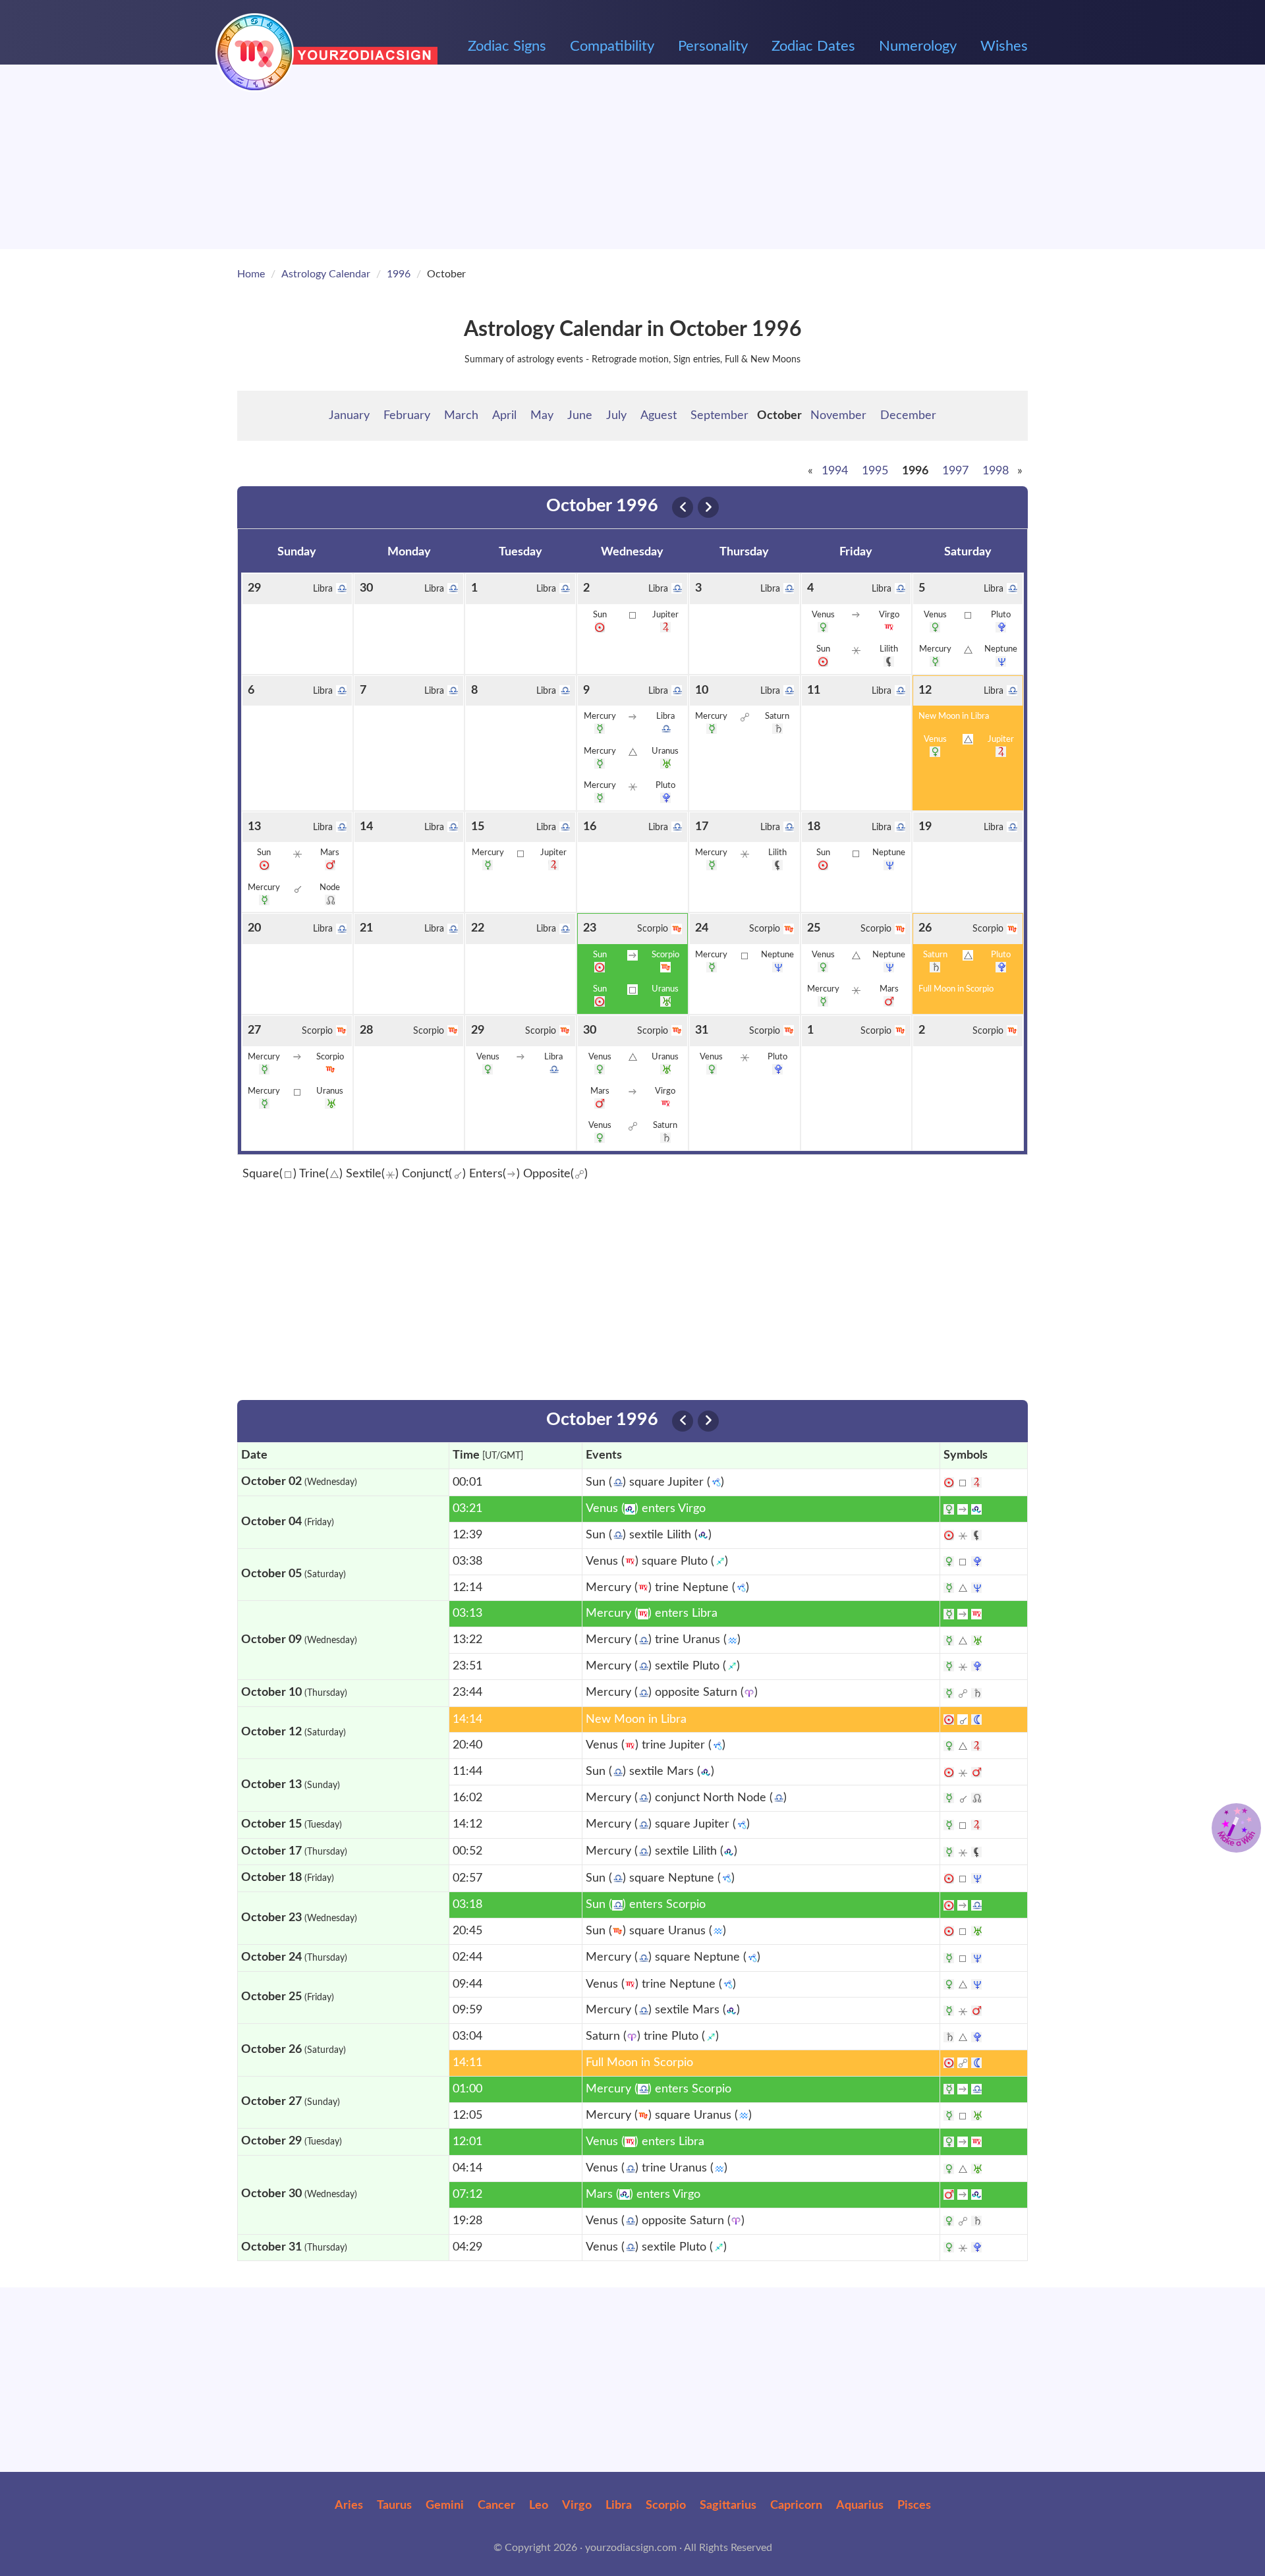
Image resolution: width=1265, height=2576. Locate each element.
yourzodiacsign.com (631, 2548)
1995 (875, 471)
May (542, 416)
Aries (349, 2506)
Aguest (659, 416)
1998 (996, 471)
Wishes (1004, 46)
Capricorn (796, 2506)
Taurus (394, 2506)
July (616, 416)
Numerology (918, 46)
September (719, 416)
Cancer (496, 2506)
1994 (835, 471)
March (461, 416)
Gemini (445, 2506)
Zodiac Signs (507, 46)
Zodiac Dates (813, 46)
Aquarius (860, 2506)
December (908, 416)
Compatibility (612, 46)
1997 (955, 471)
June (580, 416)
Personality (713, 46)
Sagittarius (728, 2506)
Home (251, 274)
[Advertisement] (632, 157)
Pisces (914, 2506)
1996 (399, 274)
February (407, 416)
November (838, 416)
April (504, 416)
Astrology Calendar (326, 274)
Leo (539, 2506)
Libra (619, 2506)
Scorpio (666, 2506)
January (349, 416)
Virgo (577, 2506)
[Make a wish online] (1236, 1828)
